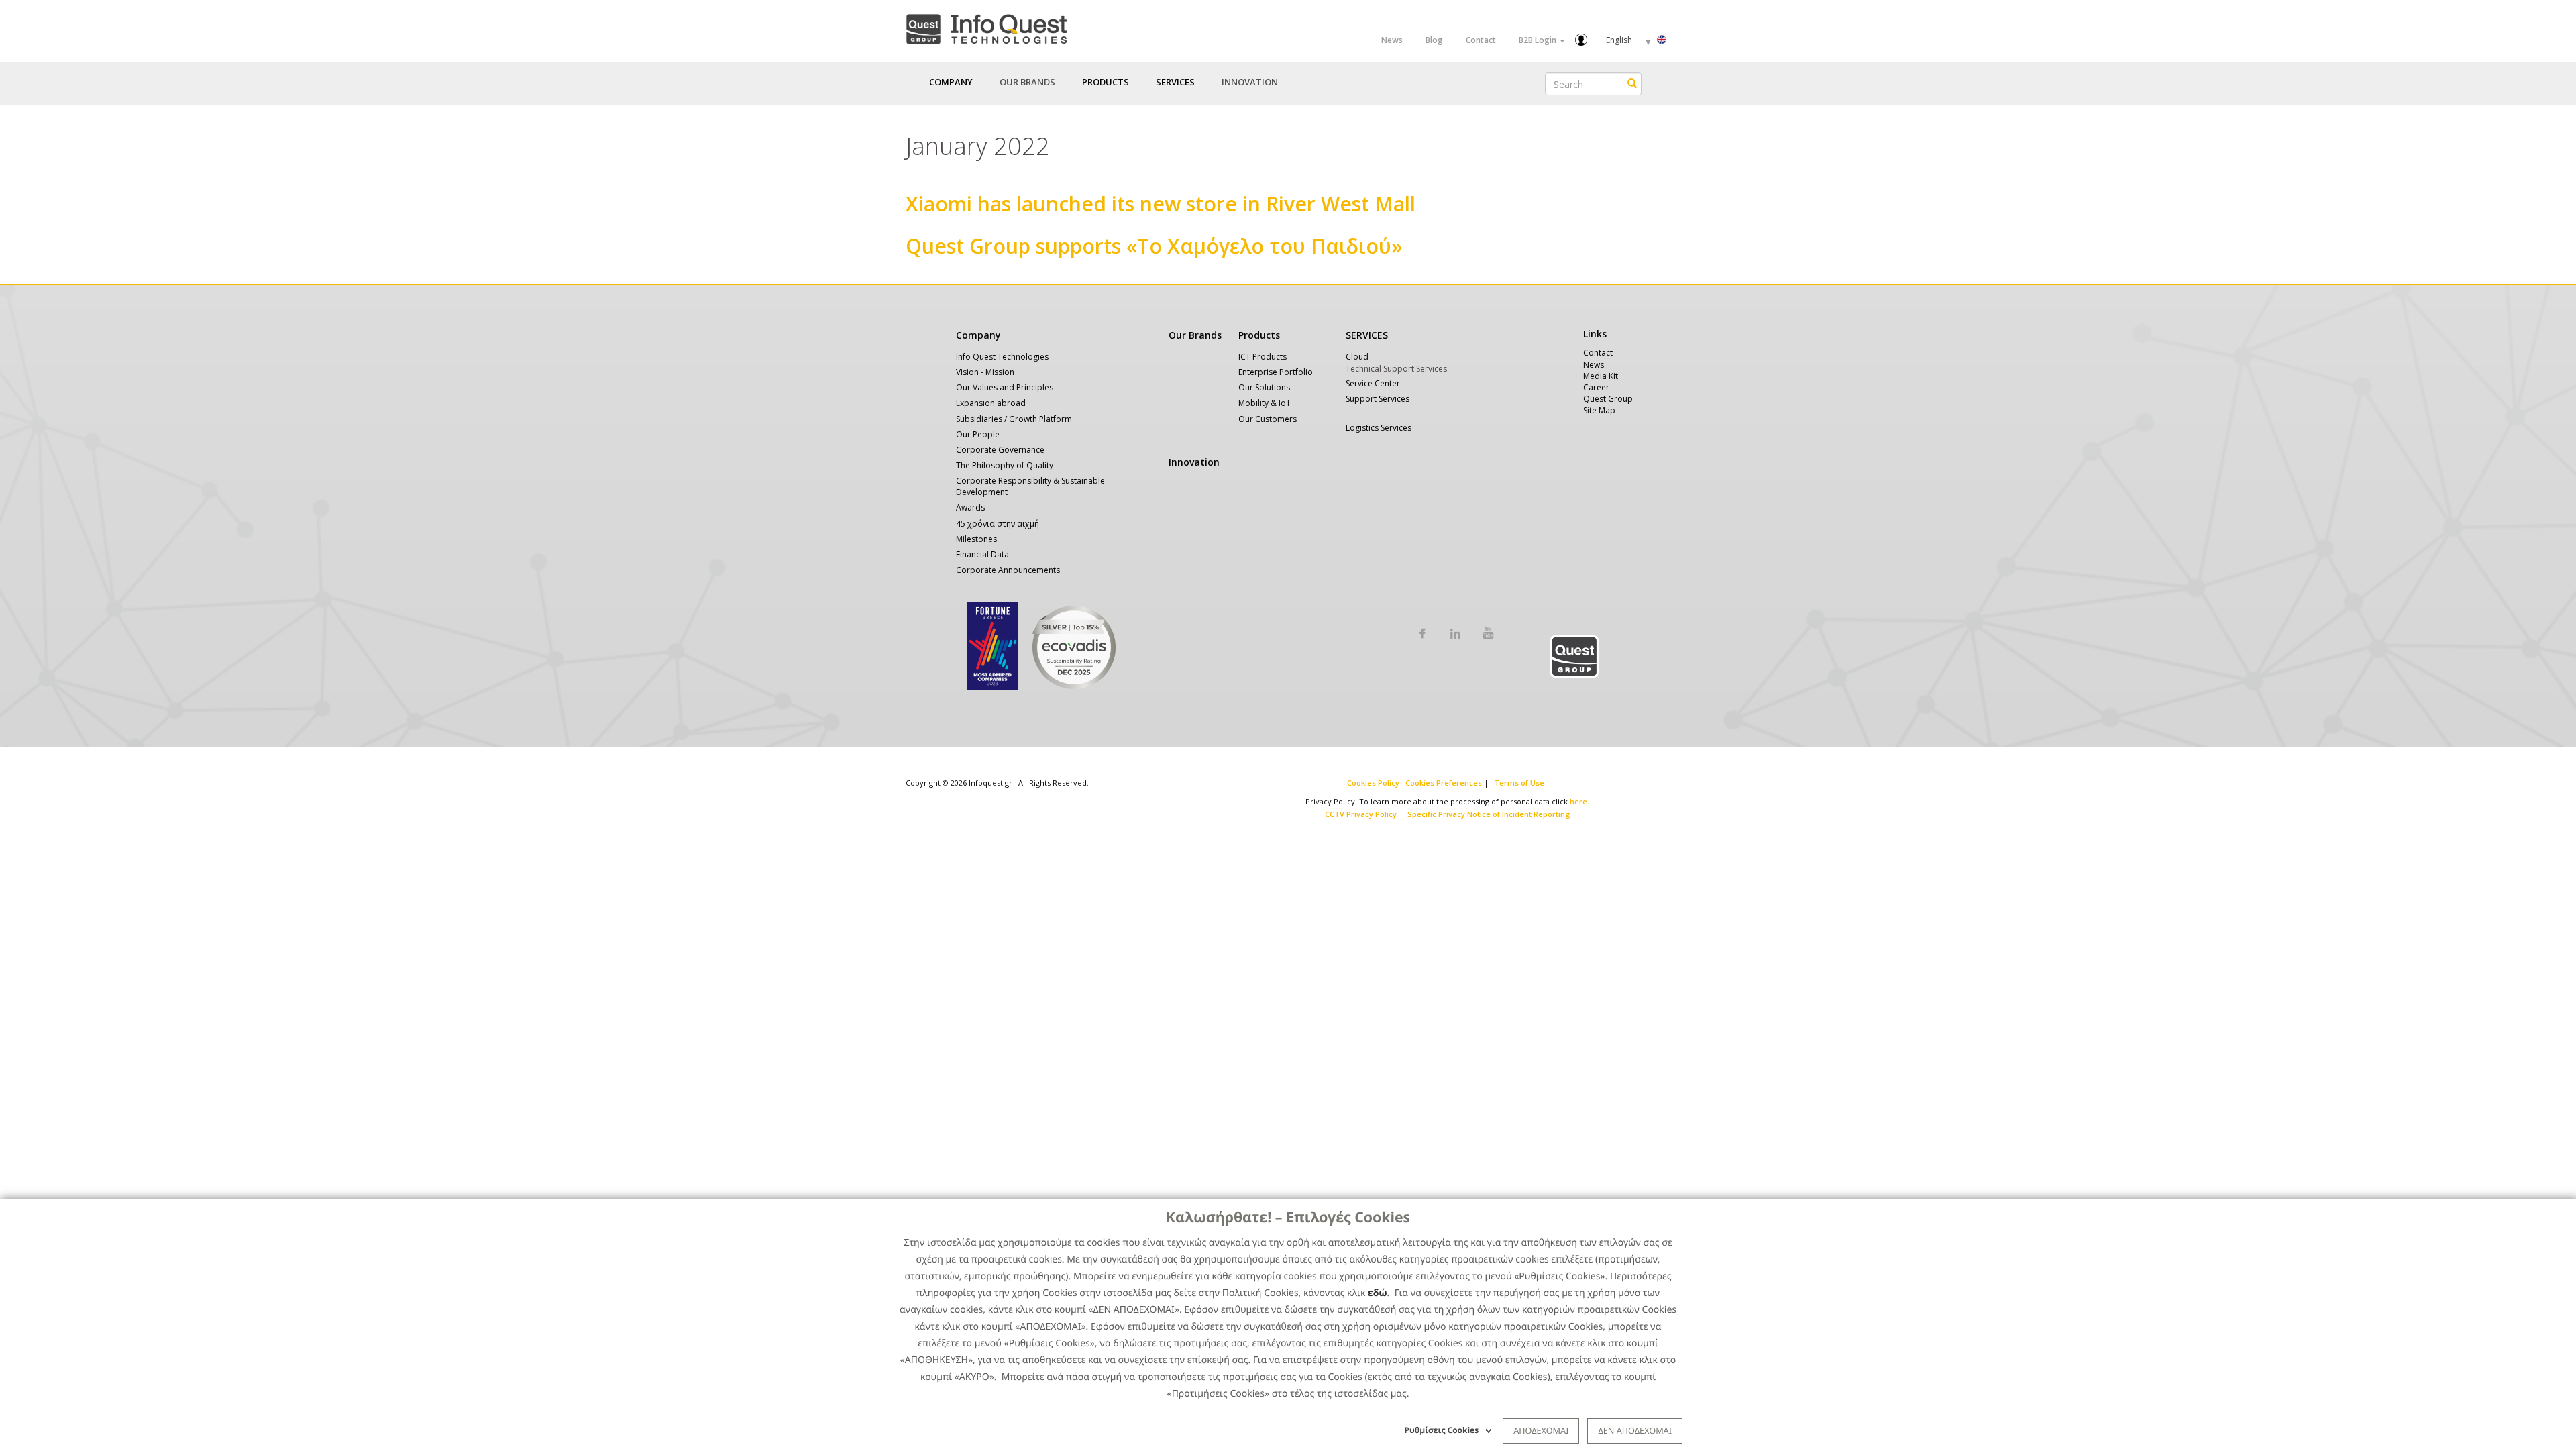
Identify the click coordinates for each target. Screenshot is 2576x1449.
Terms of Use (1519, 783)
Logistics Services (1379, 428)
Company (978, 335)
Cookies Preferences (1444, 783)
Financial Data (982, 554)
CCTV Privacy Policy (1361, 814)
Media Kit (1601, 376)
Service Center (1373, 383)
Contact (1481, 40)
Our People (978, 434)
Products (1259, 335)
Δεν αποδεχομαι (1635, 1430)
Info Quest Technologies (1002, 357)
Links (1595, 334)
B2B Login (1539, 40)
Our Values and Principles (1005, 387)
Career (1596, 387)
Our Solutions (1264, 387)
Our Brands (1027, 82)
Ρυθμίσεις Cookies (1442, 1430)
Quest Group (1608, 399)
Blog (1434, 40)
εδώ (1378, 1293)
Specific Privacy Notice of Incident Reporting (1489, 814)
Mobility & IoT (1265, 403)
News (1392, 40)
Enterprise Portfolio (1276, 372)
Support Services (1378, 399)
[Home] (986, 26)
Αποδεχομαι (1541, 1430)
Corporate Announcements (1008, 570)
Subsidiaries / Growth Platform (1014, 419)
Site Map (1599, 410)
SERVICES (1367, 335)
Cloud (1357, 357)
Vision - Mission (985, 372)
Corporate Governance (1000, 450)
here (1578, 801)
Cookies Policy (1373, 783)
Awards (970, 507)
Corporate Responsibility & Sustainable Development (1030, 486)
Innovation (1250, 82)
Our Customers (1268, 419)
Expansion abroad (991, 403)
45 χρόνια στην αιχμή (998, 524)
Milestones (976, 539)
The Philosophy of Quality (1005, 465)
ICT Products (1263, 357)
